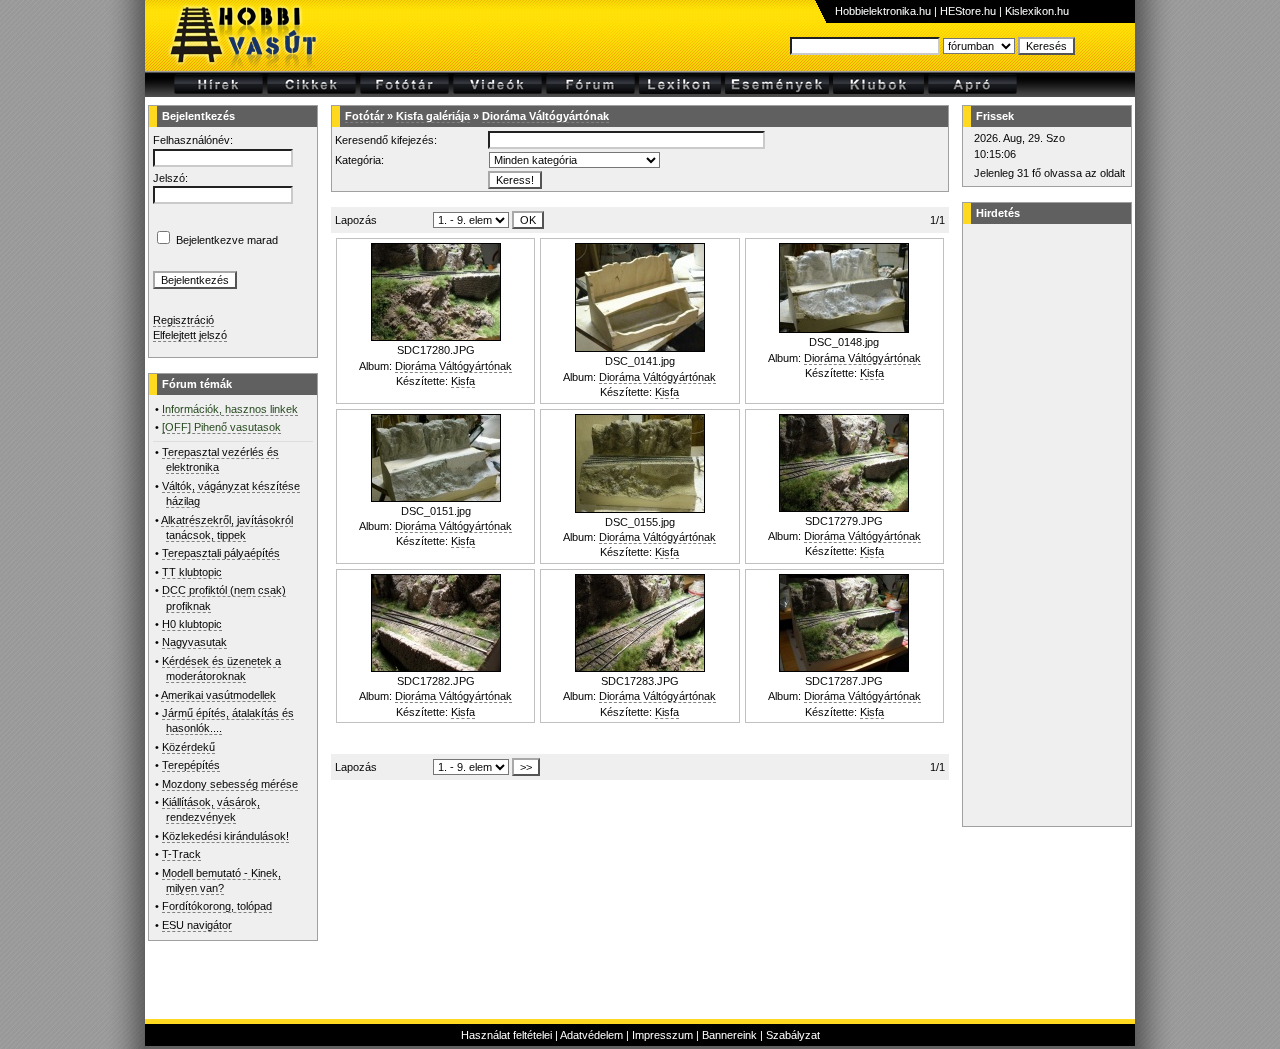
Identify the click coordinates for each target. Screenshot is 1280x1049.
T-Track (181, 854)
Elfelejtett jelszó (190, 335)
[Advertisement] (1044, 525)
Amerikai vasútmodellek (218, 695)
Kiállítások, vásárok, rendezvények (211, 809)
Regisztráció (183, 320)
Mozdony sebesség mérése (230, 784)
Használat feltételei (506, 1035)
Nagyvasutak (194, 642)
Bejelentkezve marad (227, 240)
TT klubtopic (192, 572)
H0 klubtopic (192, 624)
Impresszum (662, 1035)
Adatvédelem (591, 1035)
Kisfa (463, 381)
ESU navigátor (197, 925)
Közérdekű (188, 747)
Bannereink (729, 1035)
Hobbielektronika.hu (883, 11)
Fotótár (364, 116)
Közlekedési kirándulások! (225, 836)
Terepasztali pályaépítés (221, 553)
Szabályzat (793, 1035)
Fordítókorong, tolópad (217, 906)
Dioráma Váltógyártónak (545, 116)
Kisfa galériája (433, 116)
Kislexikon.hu (1037, 11)
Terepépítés (191, 765)
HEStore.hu (968, 11)
